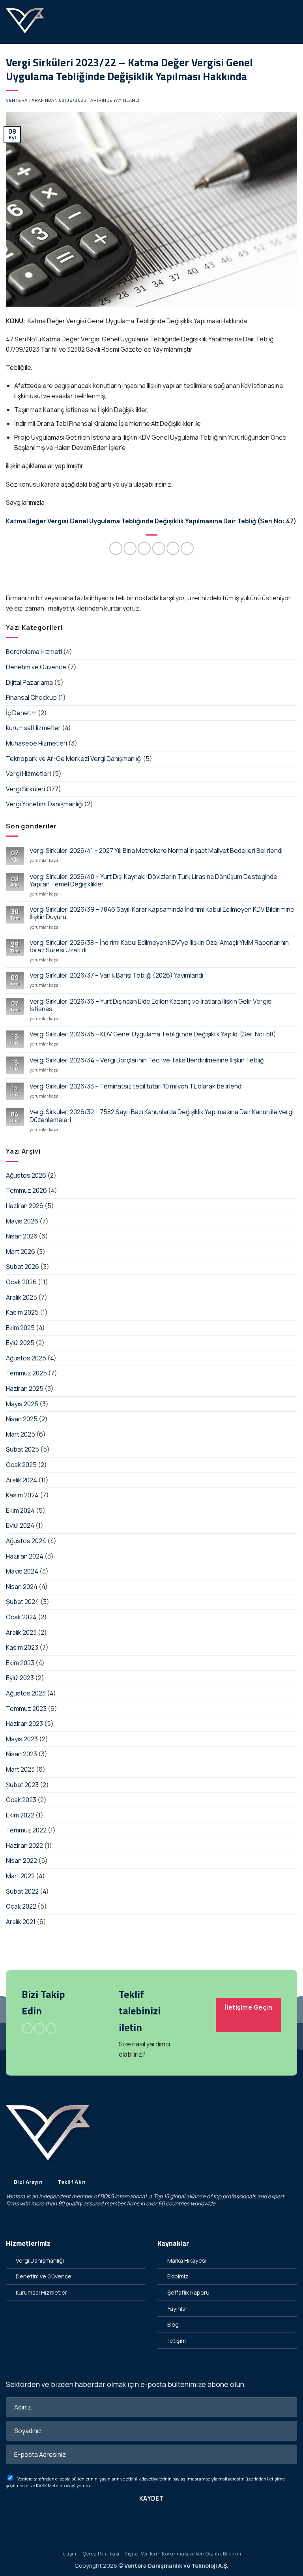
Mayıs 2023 (22, 1739)
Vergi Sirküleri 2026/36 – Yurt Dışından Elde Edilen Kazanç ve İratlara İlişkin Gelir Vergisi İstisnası (151, 1005)
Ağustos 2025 (26, 1358)
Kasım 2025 (22, 1312)
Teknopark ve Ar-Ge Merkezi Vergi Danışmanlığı (74, 759)
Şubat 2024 (22, 1602)
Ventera (17, 100)
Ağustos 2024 (26, 1541)
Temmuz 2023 (26, 1709)
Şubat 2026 (22, 1266)
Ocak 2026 (21, 1282)
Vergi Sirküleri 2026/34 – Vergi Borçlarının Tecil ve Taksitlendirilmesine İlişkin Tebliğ (147, 1060)
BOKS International (123, 2196)
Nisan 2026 (22, 1236)
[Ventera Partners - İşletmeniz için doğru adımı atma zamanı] (26, 22)
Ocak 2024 (21, 1617)
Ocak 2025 (21, 1465)
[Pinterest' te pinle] (173, 548)
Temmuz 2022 (26, 1830)
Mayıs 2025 (22, 1404)
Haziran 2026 (25, 1206)
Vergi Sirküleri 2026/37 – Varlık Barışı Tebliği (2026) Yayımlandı (116, 975)
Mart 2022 (20, 1876)
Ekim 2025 (20, 1328)
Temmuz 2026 (26, 1190)
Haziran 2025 (25, 1388)
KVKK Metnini (50, 2485)
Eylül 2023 (20, 1678)
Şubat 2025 (22, 1449)
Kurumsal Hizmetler (33, 728)
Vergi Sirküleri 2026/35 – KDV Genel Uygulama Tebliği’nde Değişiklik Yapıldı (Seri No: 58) (153, 1034)
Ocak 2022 (21, 1906)
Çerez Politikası (101, 2554)
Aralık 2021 (21, 1922)
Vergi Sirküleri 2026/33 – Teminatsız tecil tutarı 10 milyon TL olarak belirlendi (136, 1086)
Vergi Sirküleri (25, 789)
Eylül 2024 (20, 1525)
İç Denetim (21, 713)
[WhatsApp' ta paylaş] (116, 548)
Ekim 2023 (20, 1663)
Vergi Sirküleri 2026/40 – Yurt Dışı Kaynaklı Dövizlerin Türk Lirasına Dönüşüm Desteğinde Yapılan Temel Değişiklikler (153, 881)
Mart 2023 (20, 1769)
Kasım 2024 (22, 1495)
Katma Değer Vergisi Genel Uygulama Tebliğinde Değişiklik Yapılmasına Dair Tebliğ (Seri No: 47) (151, 521)
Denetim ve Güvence (36, 667)
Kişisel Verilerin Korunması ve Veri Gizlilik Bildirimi (183, 2554)
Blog (173, 2324)
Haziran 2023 (24, 1724)
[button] (292, 22)
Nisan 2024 (22, 1587)
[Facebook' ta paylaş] (130, 548)
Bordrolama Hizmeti (34, 652)
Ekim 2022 (20, 1815)
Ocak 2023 (21, 1800)
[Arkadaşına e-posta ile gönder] (159, 548)
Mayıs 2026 (22, 1221)
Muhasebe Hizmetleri (36, 743)
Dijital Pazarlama (29, 682)
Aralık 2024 (22, 1480)
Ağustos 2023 (26, 1693)
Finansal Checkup (31, 697)
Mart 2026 (21, 1251)
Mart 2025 (21, 1434)
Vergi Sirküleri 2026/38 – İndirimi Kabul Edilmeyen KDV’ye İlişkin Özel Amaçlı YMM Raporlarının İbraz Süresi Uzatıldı (159, 946)
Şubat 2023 (22, 1785)
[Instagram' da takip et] (39, 2029)
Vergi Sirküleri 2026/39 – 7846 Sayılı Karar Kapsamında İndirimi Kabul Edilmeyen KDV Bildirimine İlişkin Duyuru (162, 913)
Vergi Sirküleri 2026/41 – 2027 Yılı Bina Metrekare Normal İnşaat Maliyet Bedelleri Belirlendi (156, 851)
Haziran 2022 (24, 1845)
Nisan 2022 (22, 1860)
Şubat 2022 (22, 1891)
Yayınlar (177, 2309)
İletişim (177, 2341)
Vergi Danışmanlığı (40, 2260)
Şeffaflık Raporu (188, 2292)
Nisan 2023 (22, 1754)
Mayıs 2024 (22, 1571)
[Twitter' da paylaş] (144, 548)
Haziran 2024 (25, 1556)
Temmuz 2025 (26, 1373)
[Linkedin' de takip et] (51, 2029)
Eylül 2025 (20, 1343)
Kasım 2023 (22, 1647)
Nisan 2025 (22, 1419)
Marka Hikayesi (187, 2260)
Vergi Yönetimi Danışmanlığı (44, 804)
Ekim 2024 (20, 1510)
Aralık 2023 (21, 1632)
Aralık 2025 (22, 1297)
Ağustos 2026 (26, 1175)
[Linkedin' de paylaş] (187, 548)
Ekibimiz (178, 2276)
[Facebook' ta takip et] (27, 2029)
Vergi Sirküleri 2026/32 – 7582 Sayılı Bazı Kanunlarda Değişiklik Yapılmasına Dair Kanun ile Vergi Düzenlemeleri (162, 1116)
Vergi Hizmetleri (28, 774)
